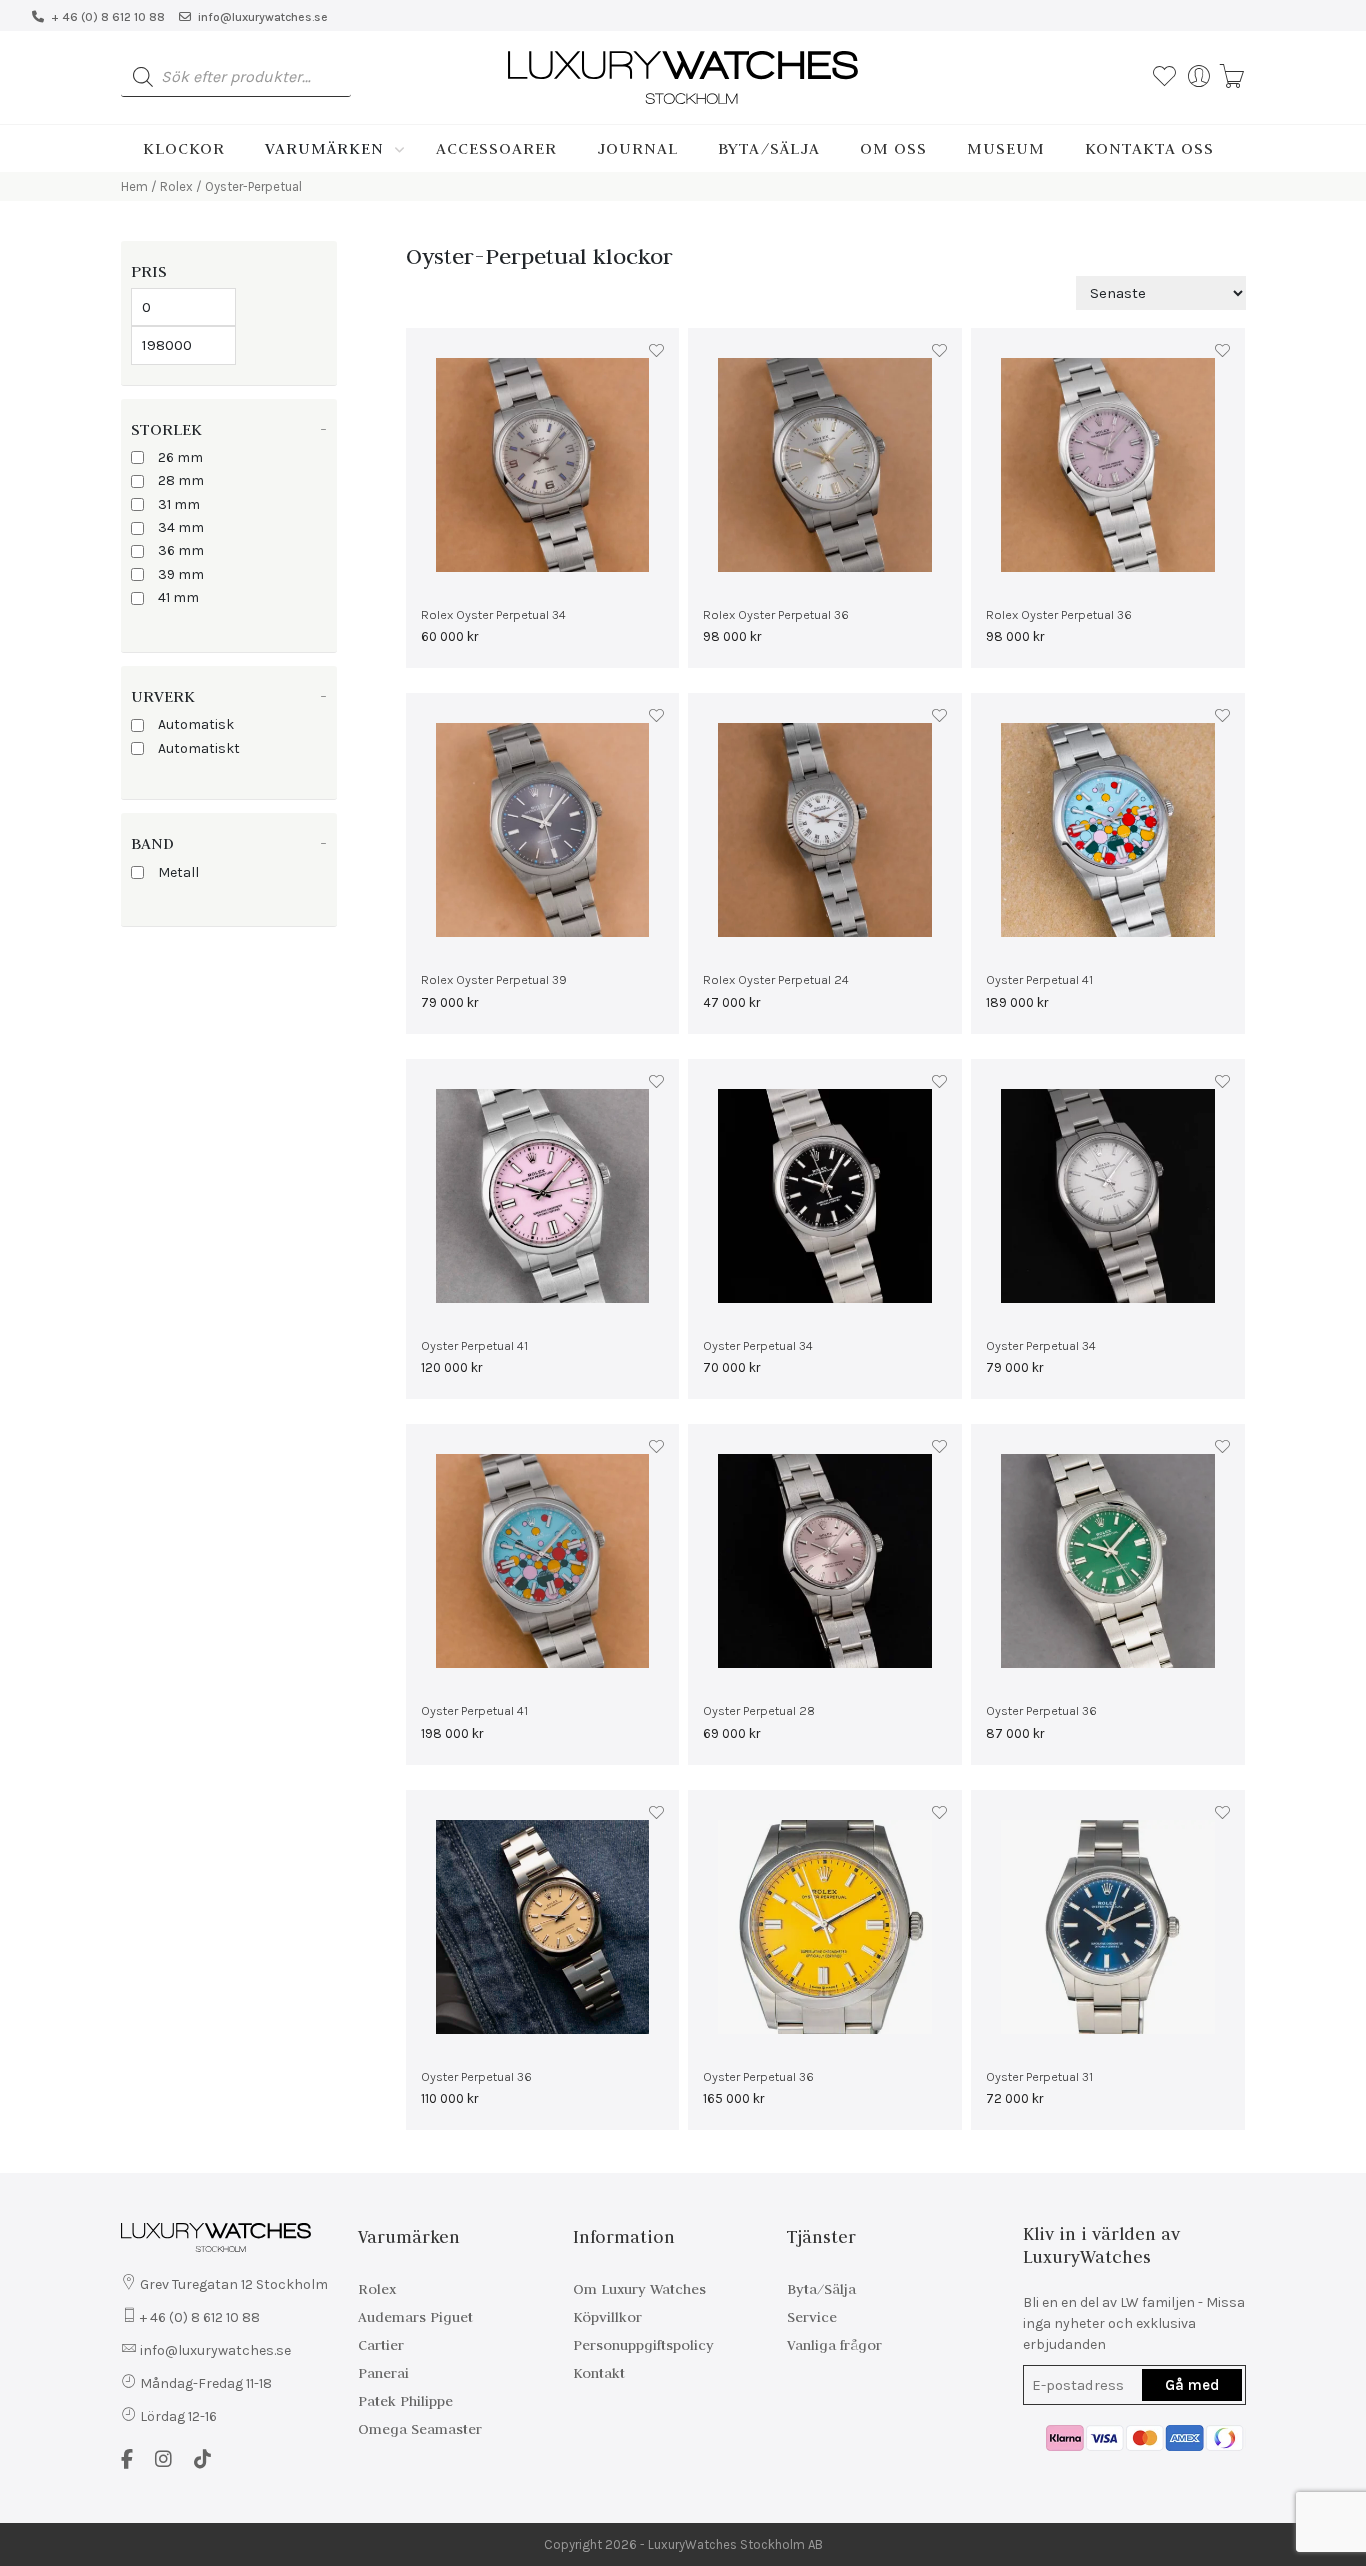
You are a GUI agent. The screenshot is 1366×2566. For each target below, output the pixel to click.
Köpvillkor (607, 2317)
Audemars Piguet (415, 2317)
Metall (178, 872)
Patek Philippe (405, 2401)
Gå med (1192, 2385)
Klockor (184, 148)
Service (812, 2317)
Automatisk (196, 724)
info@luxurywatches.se (263, 17)
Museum (1006, 148)
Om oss (893, 148)
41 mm (178, 597)
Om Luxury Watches (639, 2289)
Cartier (381, 2345)
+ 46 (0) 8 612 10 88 (108, 17)
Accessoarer (496, 148)
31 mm (179, 504)
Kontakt (599, 2373)
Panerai (383, 2373)
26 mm (180, 457)
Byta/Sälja (769, 148)
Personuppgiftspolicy (643, 2345)
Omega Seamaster (420, 2429)
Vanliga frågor (834, 2345)
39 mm (181, 574)
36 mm (181, 550)
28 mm (181, 480)
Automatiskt (199, 748)
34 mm (181, 527)
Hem (134, 186)
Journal (637, 148)
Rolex (176, 186)
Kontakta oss (1149, 148)
